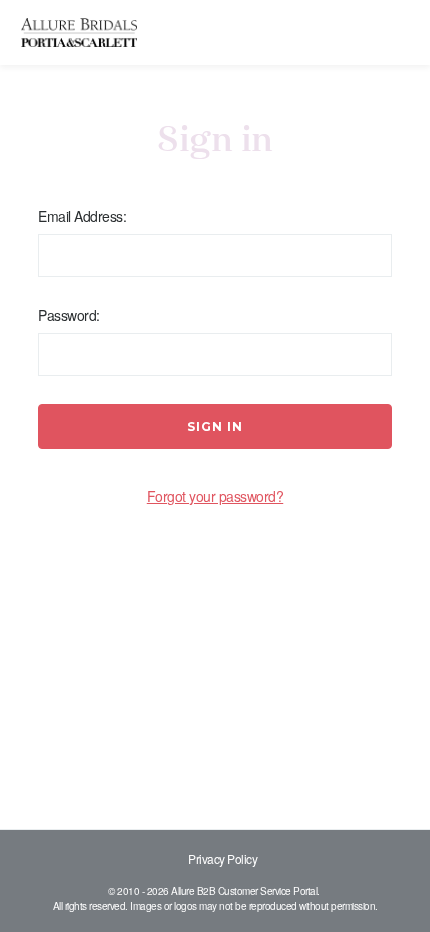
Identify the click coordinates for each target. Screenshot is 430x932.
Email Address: (82, 216)
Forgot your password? (215, 496)
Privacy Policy (222, 858)
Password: (69, 315)
